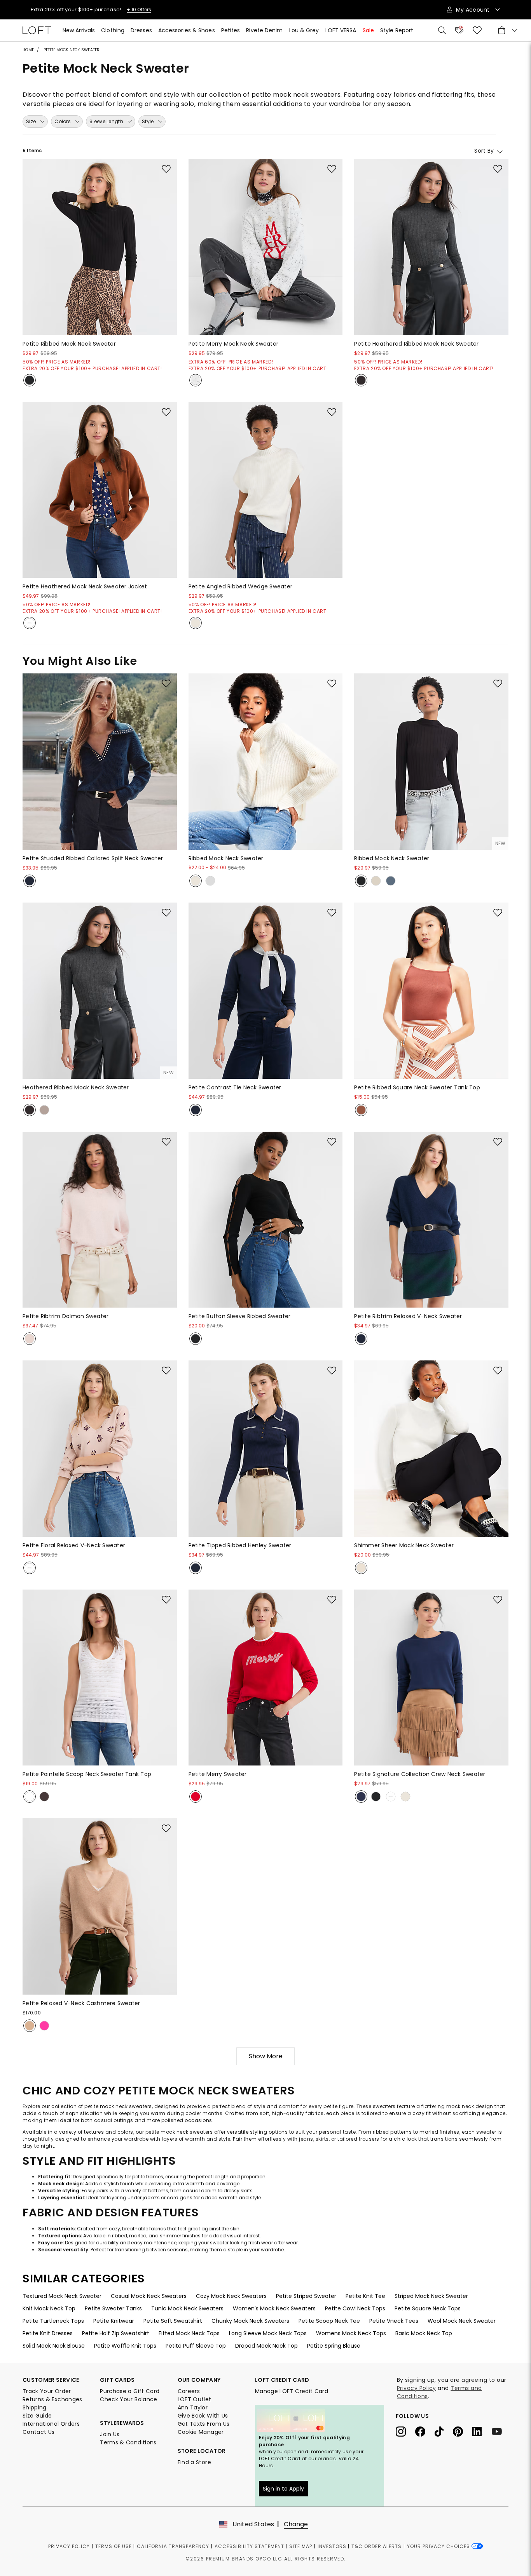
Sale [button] (368, 30)
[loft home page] (37, 30)
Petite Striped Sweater (306, 2296)
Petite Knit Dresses (48, 2333)
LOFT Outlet (195, 2399)
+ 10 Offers (113, 10)
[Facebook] (425, 2431)
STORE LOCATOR (202, 2451)
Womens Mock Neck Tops (351, 2333)
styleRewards (122, 2423)
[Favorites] (477, 30)
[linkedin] (482, 2431)
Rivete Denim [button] (264, 30)
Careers (189, 2391)
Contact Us (39, 2432)
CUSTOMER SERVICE (51, 2380)
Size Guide (37, 2416)
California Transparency (173, 2546)
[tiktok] (444, 2431)
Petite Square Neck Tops (428, 2308)
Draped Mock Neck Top (266, 2346)
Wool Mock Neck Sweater (462, 2321)
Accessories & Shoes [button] (187, 30)
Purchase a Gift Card (130, 2391)
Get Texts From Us (204, 2424)
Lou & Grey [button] (304, 30)
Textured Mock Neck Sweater (62, 2296)
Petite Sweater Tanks (113, 2308)
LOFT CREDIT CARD (282, 2380)
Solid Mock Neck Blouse (54, 2346)
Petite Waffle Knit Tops (125, 2346)
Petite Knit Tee (365, 2296)
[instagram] (405, 2431)
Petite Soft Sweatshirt (173, 2321)
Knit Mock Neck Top (49, 2308)
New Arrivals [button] (79, 30)
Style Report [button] (397, 30)
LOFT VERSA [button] (341, 30)
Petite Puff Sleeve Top (196, 2346)
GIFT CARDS (117, 2380)
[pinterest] (463, 2431)
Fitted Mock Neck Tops (189, 2333)
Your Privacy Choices (439, 2546)
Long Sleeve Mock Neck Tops (268, 2333)
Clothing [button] (113, 30)
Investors (332, 2546)
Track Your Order (47, 2391)
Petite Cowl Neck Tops (355, 2308)
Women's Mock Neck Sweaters (274, 2308)
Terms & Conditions (128, 2442)
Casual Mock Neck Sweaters (149, 2296)
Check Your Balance (128, 2399)
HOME (28, 50)
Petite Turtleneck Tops (53, 2321)
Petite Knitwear (114, 2321)
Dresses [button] (141, 30)
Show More (266, 2056)
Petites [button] (231, 30)
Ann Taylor (193, 2407)
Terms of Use (114, 2546)
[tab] (35, 122)
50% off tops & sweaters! (64, 10)
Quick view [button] (100, 344)
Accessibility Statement (249, 2546)
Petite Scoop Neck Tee (329, 2321)
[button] (166, 169)
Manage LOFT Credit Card (292, 2391)
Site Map (301, 2546)
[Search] (442, 30)
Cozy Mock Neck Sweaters (231, 2296)
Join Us (110, 2434)
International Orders (51, 2424)
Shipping (35, 2407)
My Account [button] (474, 10)
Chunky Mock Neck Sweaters (250, 2321)
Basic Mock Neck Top (424, 2333)
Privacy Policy (417, 2388)
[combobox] (460, 150)
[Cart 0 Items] (507, 30)
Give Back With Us (203, 2416)
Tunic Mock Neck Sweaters (187, 2308)
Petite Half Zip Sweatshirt (116, 2333)
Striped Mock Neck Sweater (431, 2296)
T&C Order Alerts (376, 2546)
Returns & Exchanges (52, 2399)
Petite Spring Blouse (334, 2346)
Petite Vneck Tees (394, 2321)
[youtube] (500, 2431)
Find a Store (194, 2462)
